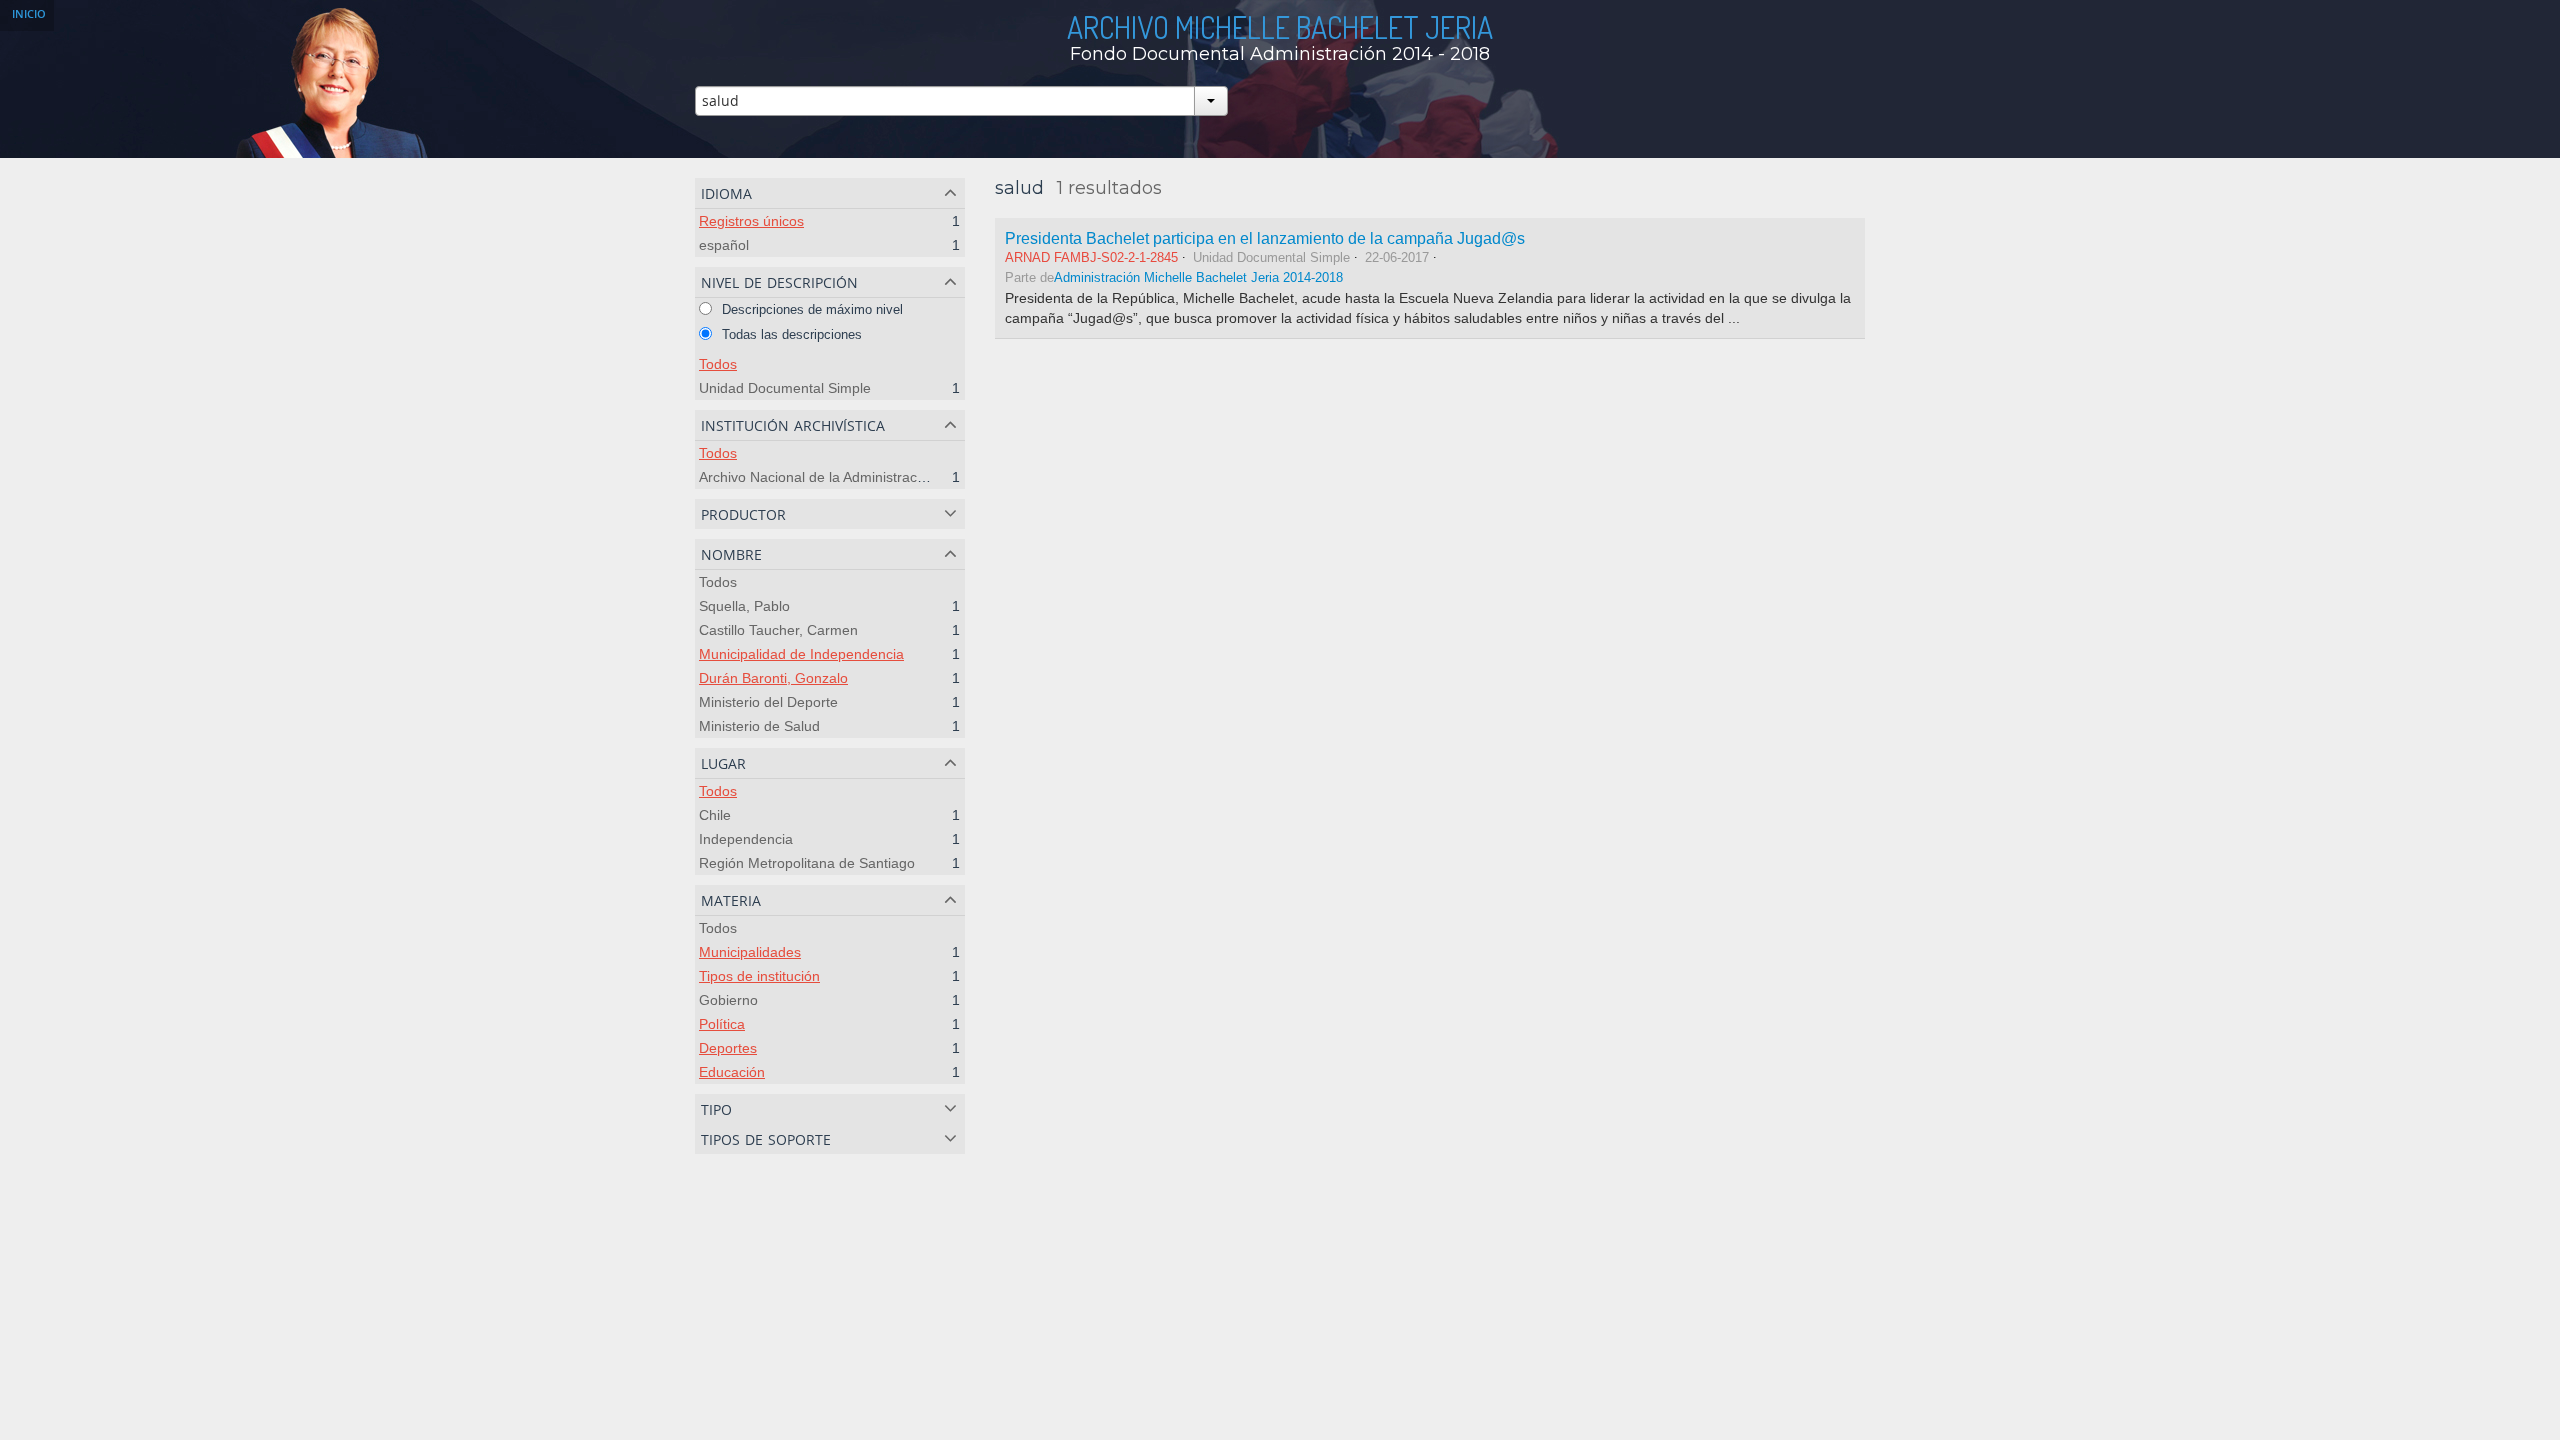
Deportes (728, 1048)
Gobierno (728, 1000)
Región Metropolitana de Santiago (807, 863)
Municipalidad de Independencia (801, 654)
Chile (715, 815)
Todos (718, 364)
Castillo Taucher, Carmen (778, 630)
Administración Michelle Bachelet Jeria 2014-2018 (1198, 278)
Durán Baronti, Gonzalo (773, 678)
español (724, 245)
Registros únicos (751, 221)
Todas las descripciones (790, 334)
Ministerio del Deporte (768, 702)
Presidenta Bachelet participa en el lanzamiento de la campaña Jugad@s (1265, 238)
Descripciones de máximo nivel (810, 309)
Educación (732, 1072)
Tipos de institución (759, 976)
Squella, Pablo (744, 606)
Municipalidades (750, 952)
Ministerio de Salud (759, 726)
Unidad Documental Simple (785, 388)
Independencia (746, 839)
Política (722, 1024)
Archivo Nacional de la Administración (817, 477)
